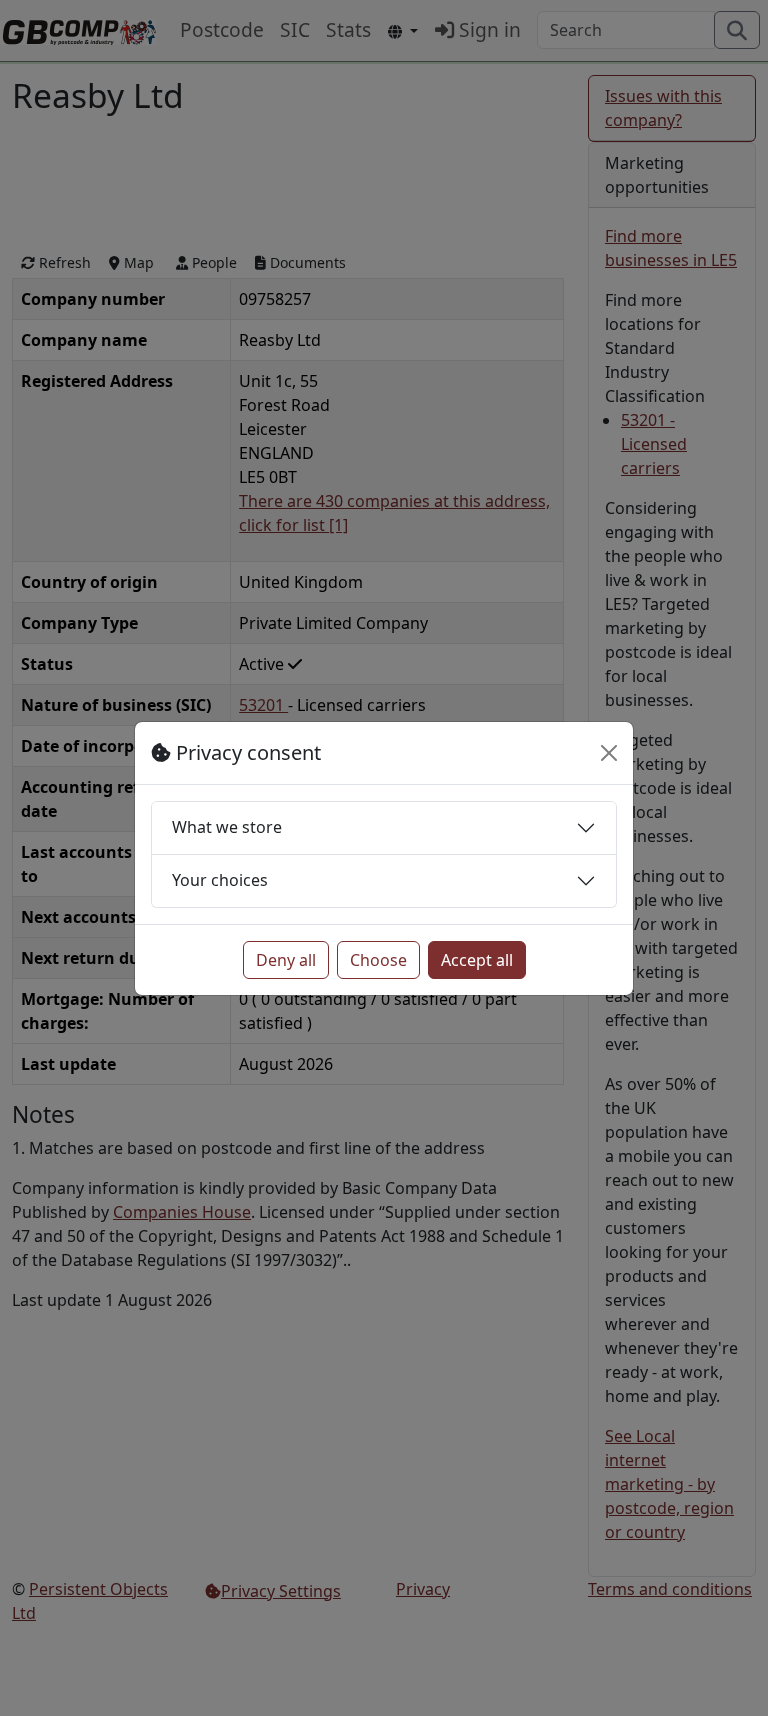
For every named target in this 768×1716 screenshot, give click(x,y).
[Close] (609, 753)
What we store (227, 827)
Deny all (286, 960)
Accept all (477, 960)
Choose (378, 960)
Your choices (220, 880)
